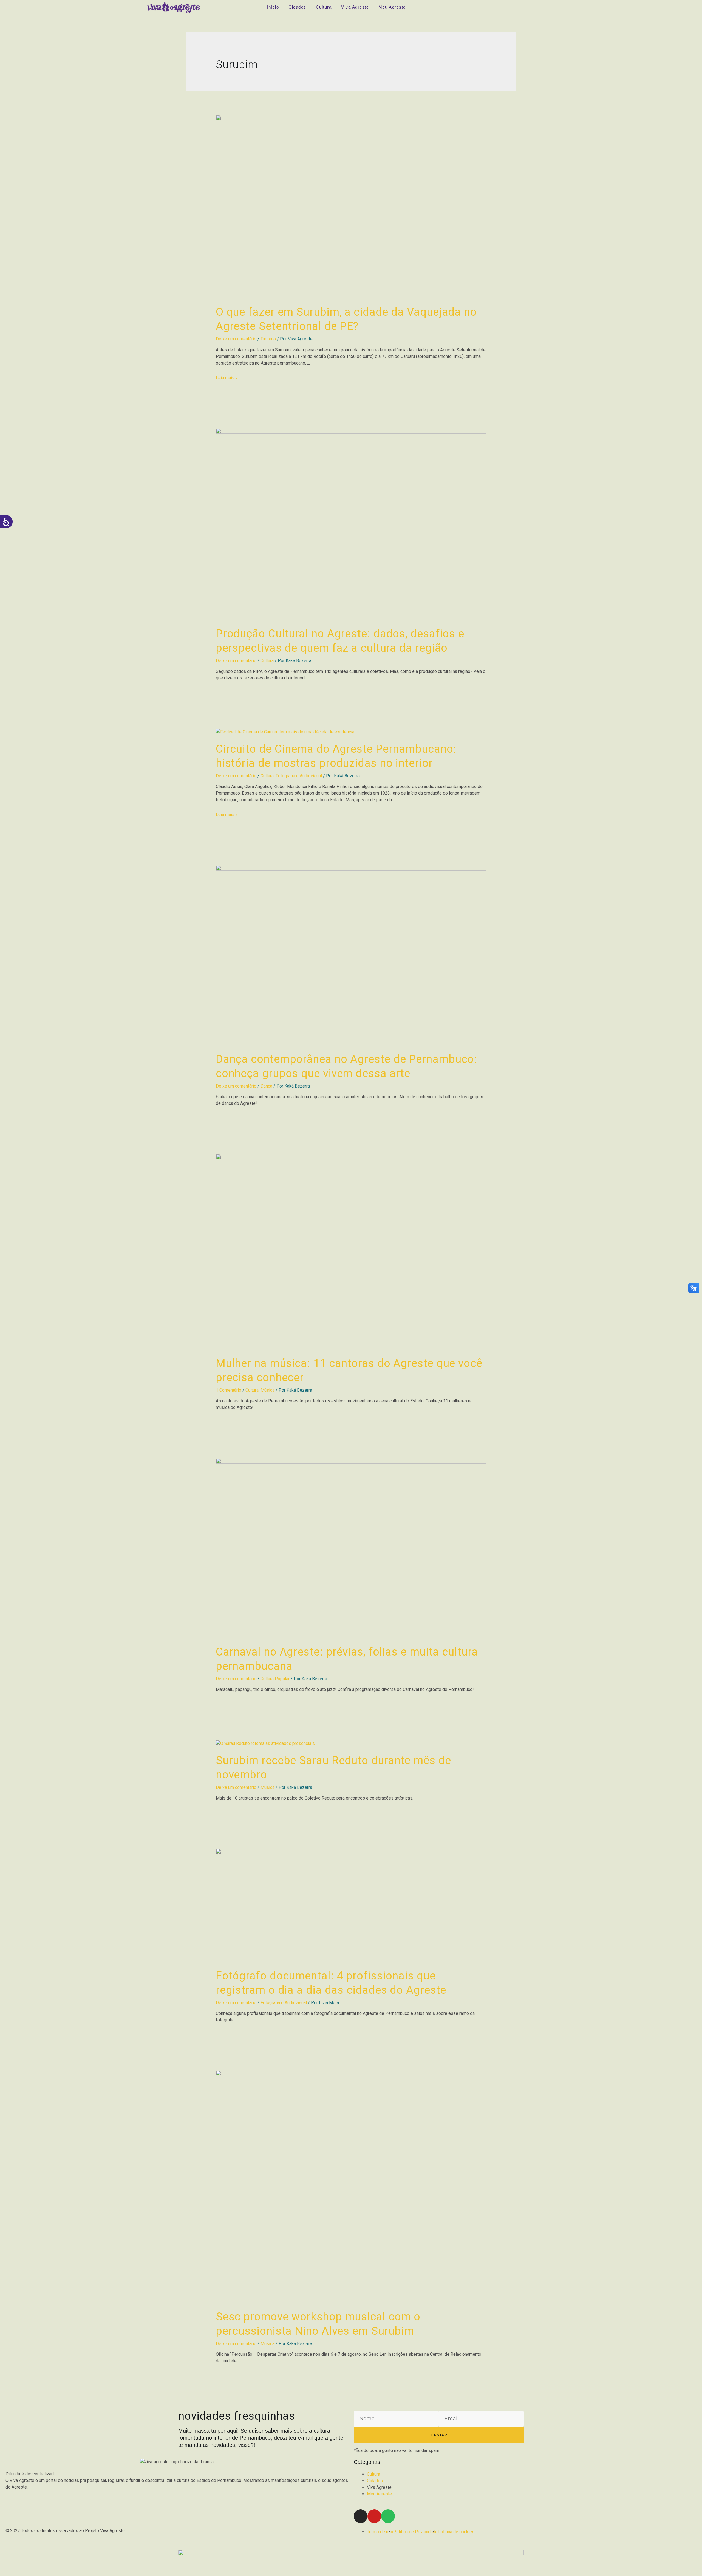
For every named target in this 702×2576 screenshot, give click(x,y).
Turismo (268, 339)
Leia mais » (227, 378)
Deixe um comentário (236, 339)
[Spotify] (388, 2516)
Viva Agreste (355, 7)
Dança (266, 1086)
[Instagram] (361, 2516)
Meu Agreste (392, 7)
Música (268, 1390)
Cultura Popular (275, 1679)
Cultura (324, 7)
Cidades (297, 7)
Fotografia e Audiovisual (299, 776)
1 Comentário (229, 1390)
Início (273, 7)
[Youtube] (374, 2516)
